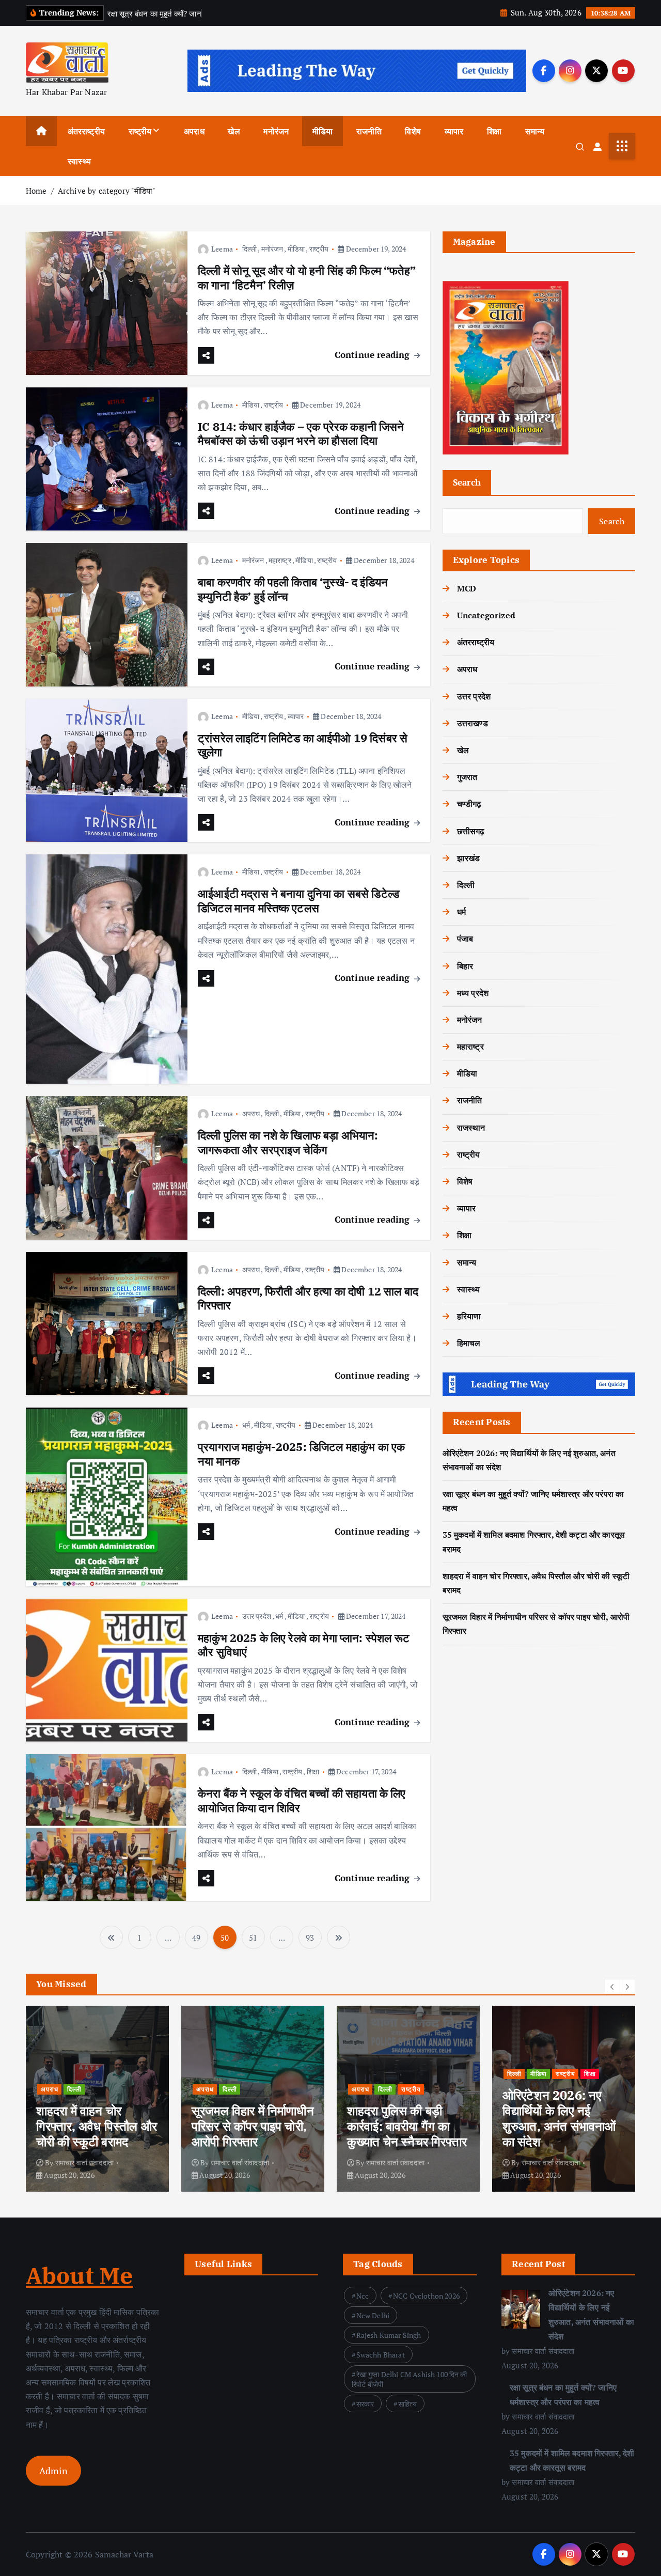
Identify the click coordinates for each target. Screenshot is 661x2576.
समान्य (535, 131)
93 (310, 1938)
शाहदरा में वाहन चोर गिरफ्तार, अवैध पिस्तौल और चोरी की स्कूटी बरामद (97, 2126)
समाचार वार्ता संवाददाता (84, 2163)
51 (253, 1938)
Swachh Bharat (381, 2355)
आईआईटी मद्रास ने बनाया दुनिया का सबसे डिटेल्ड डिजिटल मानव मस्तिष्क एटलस (298, 901)
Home (36, 191)
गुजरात (467, 777)
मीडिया (322, 131)
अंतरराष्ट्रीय (86, 131)
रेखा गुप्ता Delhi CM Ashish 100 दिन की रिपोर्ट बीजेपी (410, 2379)
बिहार (465, 966)
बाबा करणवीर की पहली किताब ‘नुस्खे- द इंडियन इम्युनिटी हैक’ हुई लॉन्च (293, 589)
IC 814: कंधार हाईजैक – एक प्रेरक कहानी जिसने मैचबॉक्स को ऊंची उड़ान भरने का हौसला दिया (301, 434)
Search (467, 482)
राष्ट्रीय (140, 131)
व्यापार (454, 131)
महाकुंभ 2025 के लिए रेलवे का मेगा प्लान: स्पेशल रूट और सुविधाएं (304, 1645)
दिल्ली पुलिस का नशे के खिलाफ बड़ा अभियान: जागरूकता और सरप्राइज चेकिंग (288, 1142)
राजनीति (369, 131)
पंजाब (465, 939)
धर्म (246, 1425)
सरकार (365, 2404)
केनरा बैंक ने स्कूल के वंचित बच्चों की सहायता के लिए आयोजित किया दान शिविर (302, 1800)
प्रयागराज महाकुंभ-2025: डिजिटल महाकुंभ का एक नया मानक (301, 1454)
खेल (234, 131)
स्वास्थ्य (79, 161)
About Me (79, 2275)
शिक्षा (494, 131)
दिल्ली (249, 249)
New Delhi (373, 2315)
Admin (53, 2471)
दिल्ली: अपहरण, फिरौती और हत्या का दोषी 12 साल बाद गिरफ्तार (308, 1298)
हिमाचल (469, 1343)
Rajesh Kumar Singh (389, 2335)
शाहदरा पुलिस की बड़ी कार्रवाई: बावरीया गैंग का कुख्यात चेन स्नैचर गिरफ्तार (407, 2126)
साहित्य (407, 2404)
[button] (612, 1987)
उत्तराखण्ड (473, 723)
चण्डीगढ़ (469, 804)
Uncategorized (486, 615)
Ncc (363, 2296)
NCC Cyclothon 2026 (426, 2296)
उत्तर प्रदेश (257, 1616)
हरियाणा (469, 1316)
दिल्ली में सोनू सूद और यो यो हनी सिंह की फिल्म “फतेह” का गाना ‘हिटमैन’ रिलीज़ (307, 278)
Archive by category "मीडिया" (107, 191)
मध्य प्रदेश (473, 993)
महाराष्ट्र (280, 560)
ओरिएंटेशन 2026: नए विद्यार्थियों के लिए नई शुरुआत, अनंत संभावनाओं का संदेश (559, 2118)
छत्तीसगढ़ (471, 831)
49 (196, 1938)
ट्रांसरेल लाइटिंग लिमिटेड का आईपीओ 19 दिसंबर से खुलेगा (303, 745)
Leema (222, 249)
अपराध (194, 131)
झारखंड (469, 858)
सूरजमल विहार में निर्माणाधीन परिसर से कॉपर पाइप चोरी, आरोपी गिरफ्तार (253, 2126)
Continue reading (374, 355)
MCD (467, 588)
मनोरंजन (276, 131)
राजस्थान (471, 1128)
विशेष (413, 131)
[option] (97, 2099)
